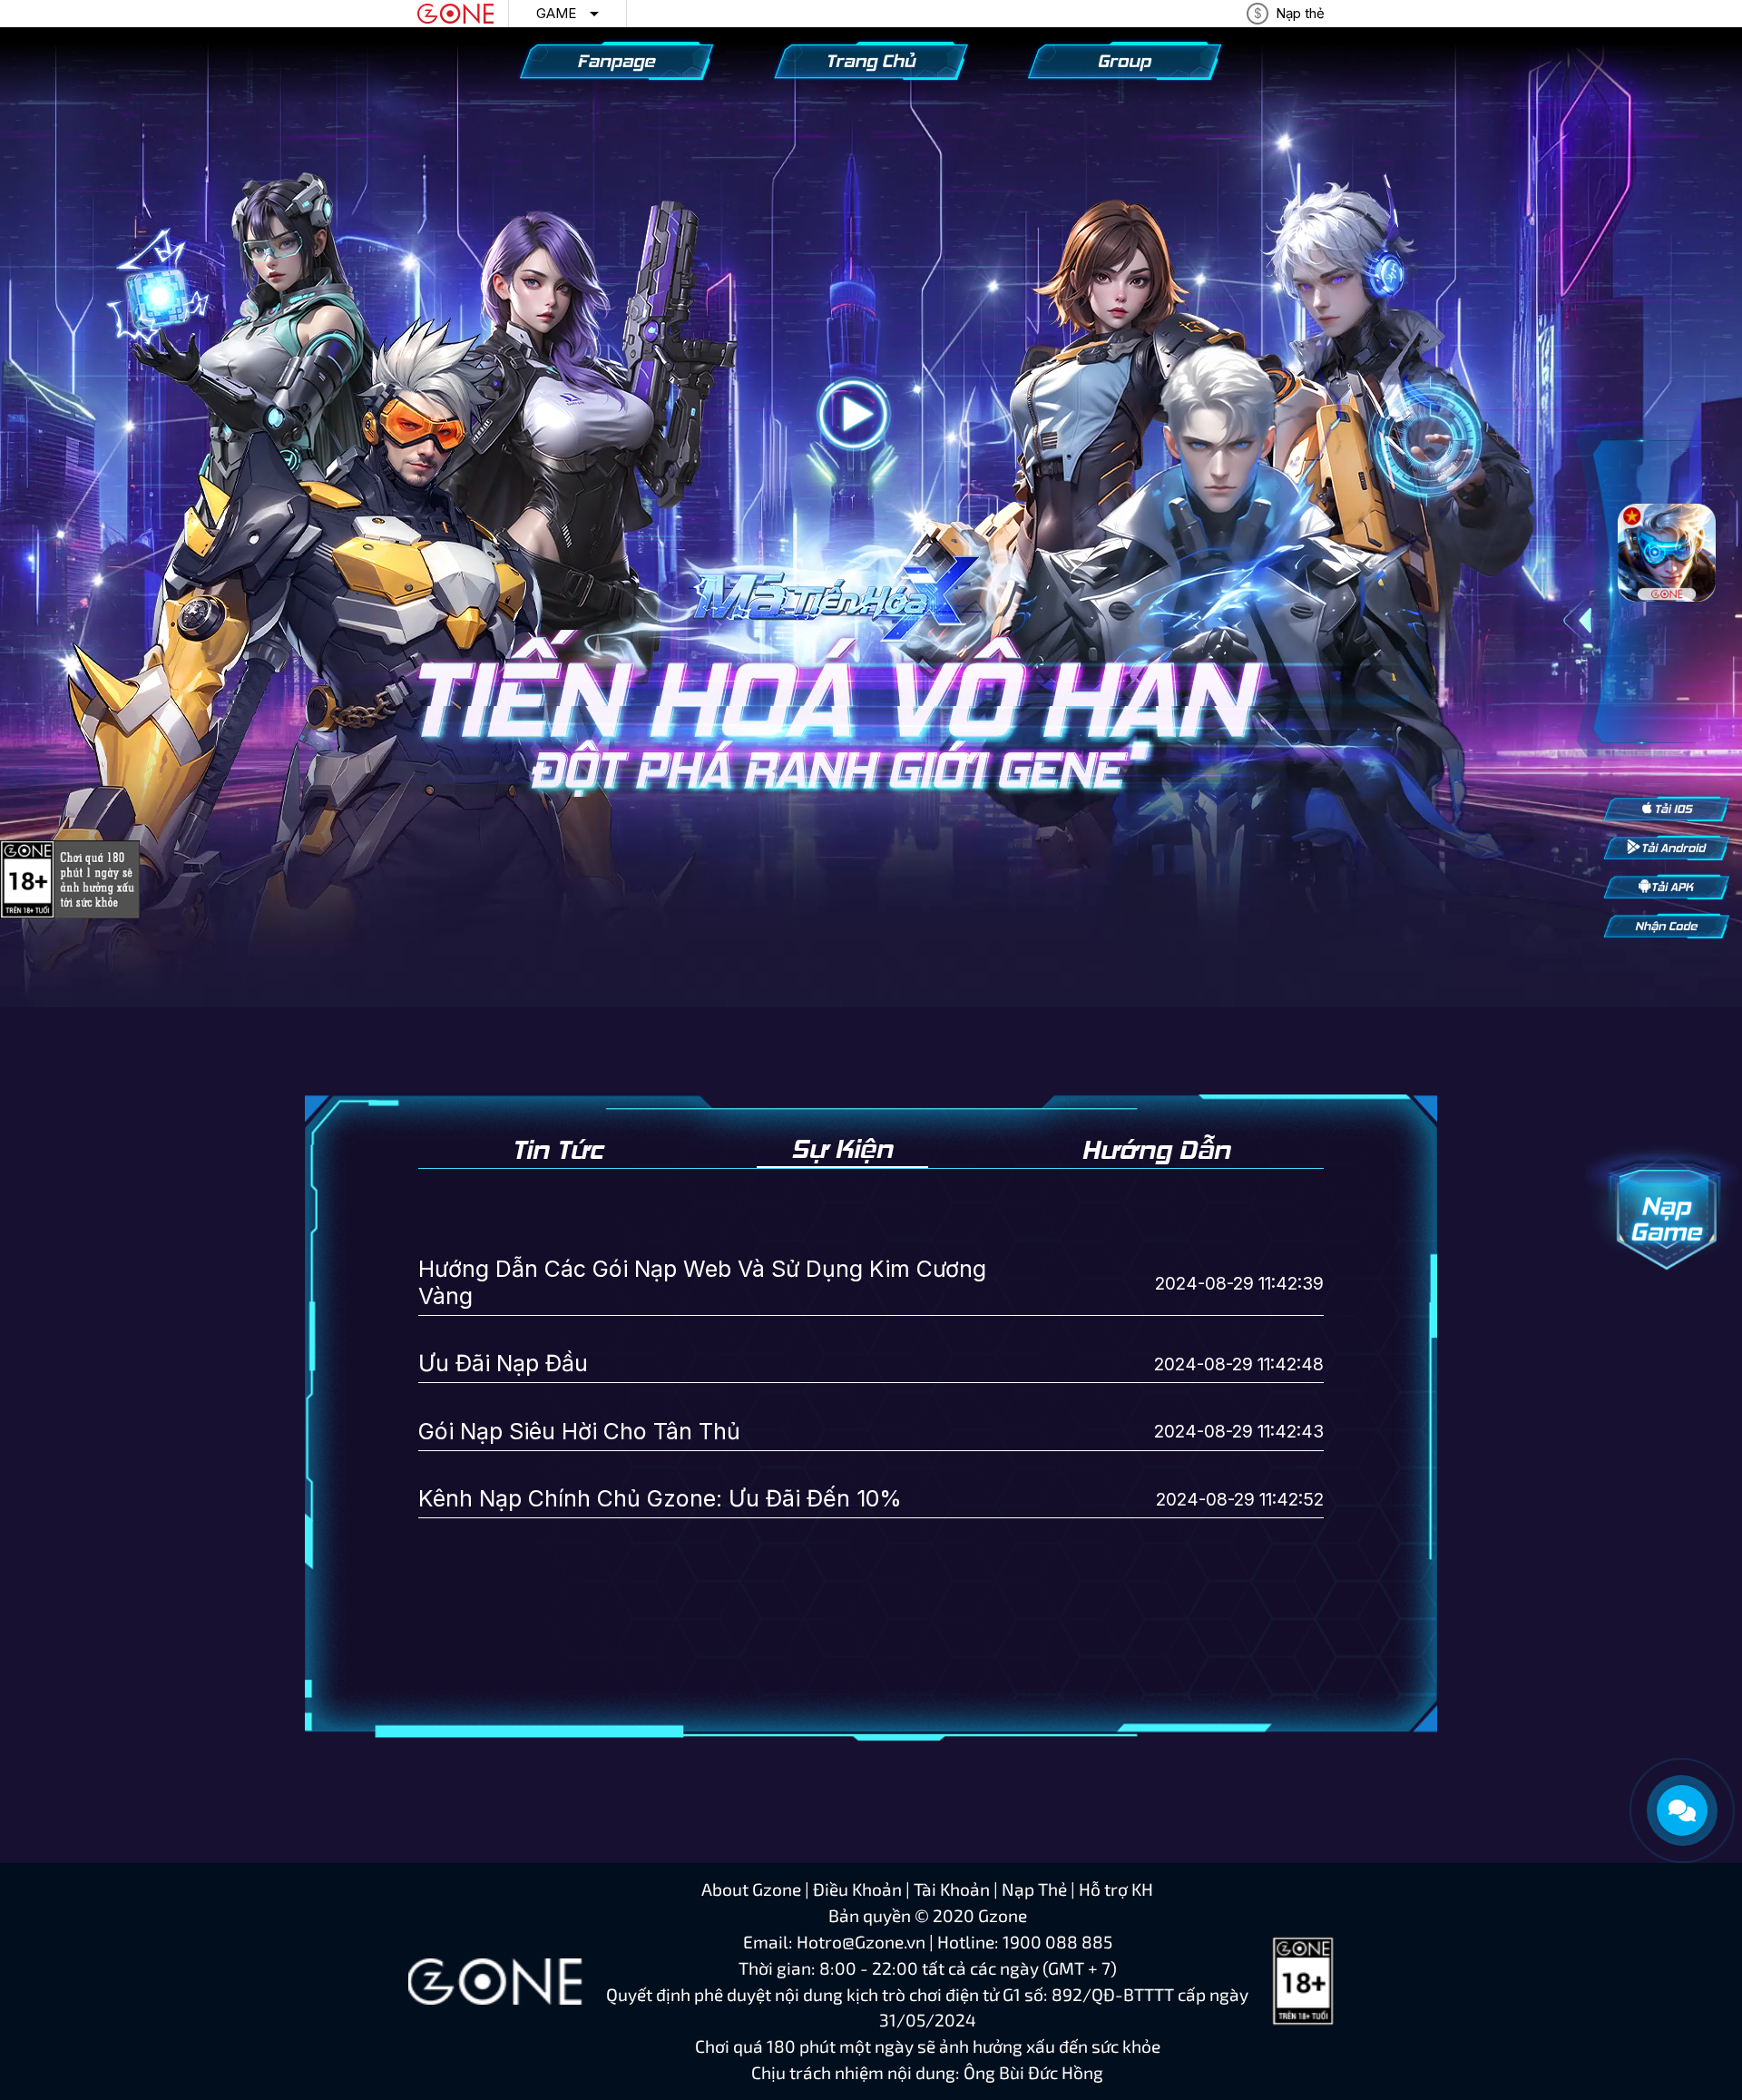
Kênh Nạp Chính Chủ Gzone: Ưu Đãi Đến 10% (660, 1498)
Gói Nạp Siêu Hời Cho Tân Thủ (579, 1431)
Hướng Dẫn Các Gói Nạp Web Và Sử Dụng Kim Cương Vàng (702, 1282)
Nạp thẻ (1300, 13)
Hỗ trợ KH (1116, 1889)
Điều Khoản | (863, 1889)
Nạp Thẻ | (1040, 1889)
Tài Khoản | (958, 1889)
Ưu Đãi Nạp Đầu (503, 1363)
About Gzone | (757, 1889)
